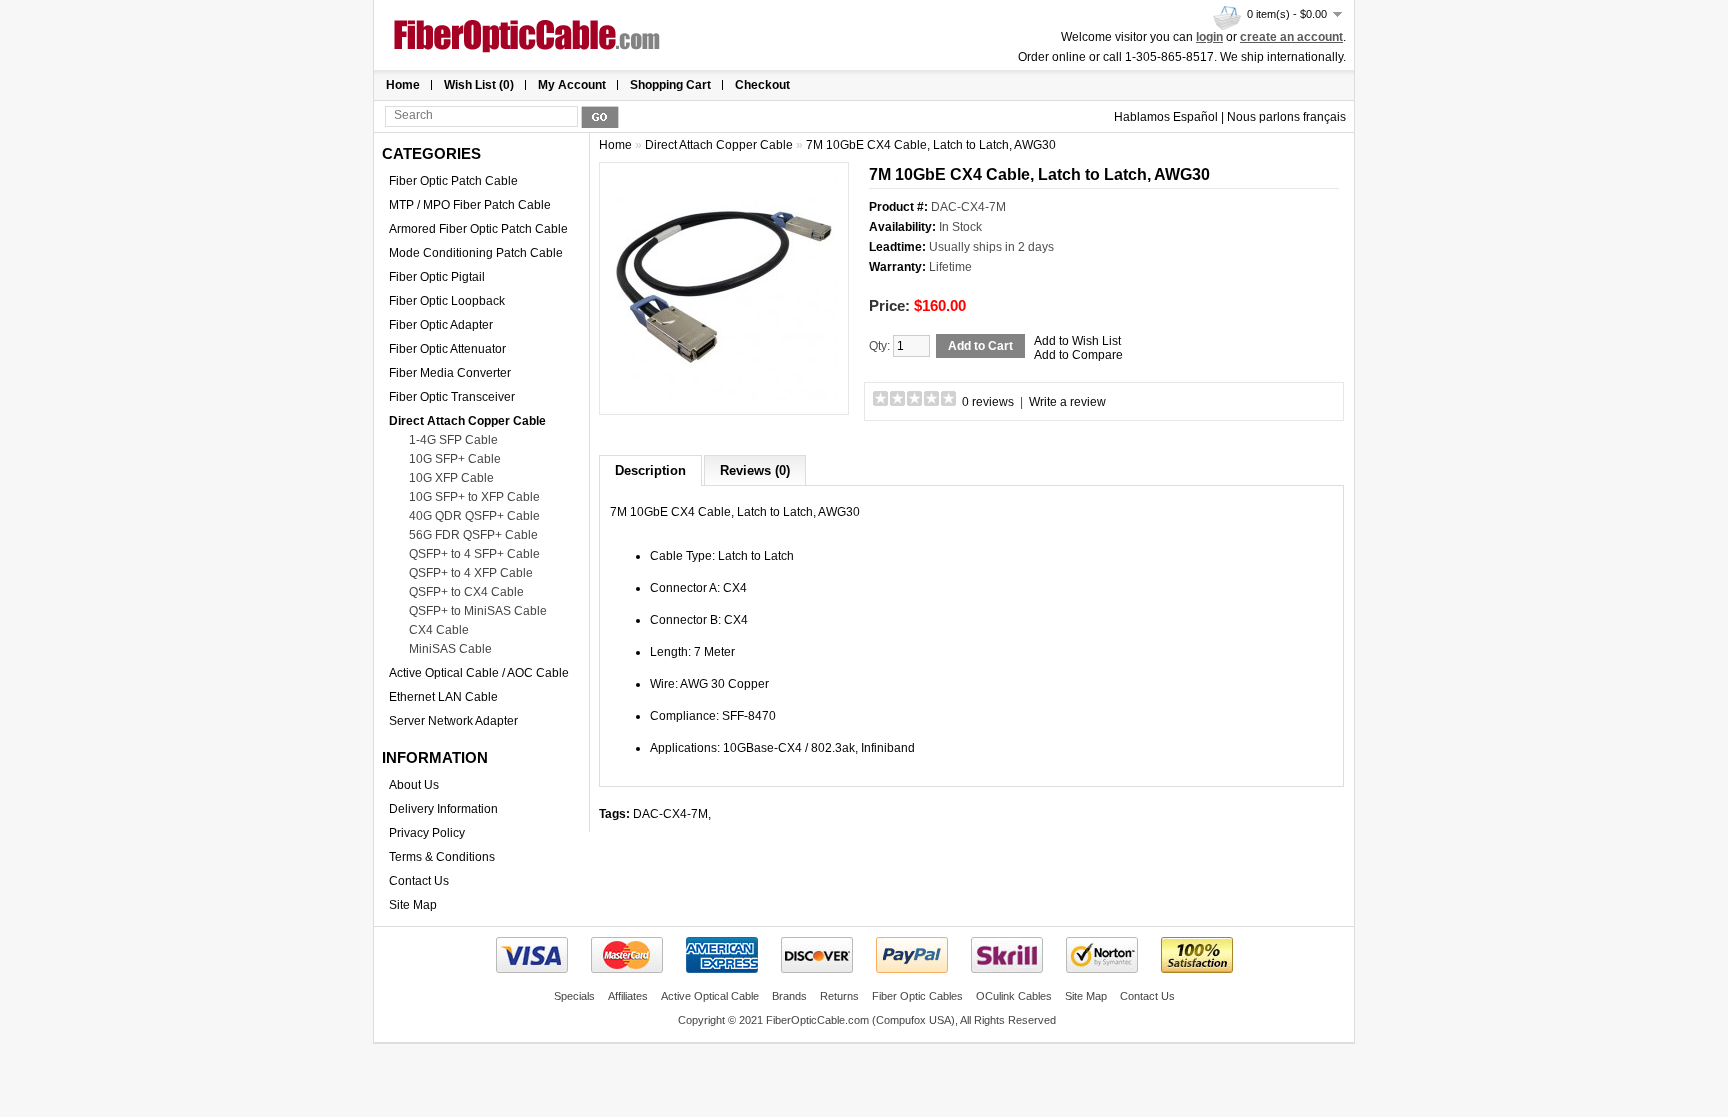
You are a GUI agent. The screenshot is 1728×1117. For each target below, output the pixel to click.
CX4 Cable (439, 630)
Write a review (1067, 402)
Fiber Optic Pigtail (437, 277)
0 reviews (988, 402)
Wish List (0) (479, 85)
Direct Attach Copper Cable (467, 421)
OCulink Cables (1014, 996)
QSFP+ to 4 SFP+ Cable (474, 554)
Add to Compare (1078, 355)
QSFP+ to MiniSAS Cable (478, 611)
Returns (839, 996)
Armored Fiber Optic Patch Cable (478, 229)
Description (650, 470)
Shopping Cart (670, 85)
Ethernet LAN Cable (443, 697)
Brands (789, 996)
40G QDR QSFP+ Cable (474, 516)
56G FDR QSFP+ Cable (473, 535)
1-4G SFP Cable (453, 440)
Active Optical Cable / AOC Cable (479, 673)
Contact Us (419, 881)
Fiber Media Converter (450, 373)
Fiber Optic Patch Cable (453, 181)
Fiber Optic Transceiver (452, 397)
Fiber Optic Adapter (441, 325)
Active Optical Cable (710, 996)
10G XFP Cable (451, 478)
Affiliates (628, 996)
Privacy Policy (427, 833)
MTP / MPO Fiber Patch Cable (470, 205)
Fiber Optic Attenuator (447, 349)
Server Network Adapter (453, 721)
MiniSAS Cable (450, 649)
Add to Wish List (1077, 341)
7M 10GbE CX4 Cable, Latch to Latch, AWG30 (931, 145)
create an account (1291, 37)
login (1209, 37)
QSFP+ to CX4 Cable (466, 592)
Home (403, 85)
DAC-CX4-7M (670, 814)
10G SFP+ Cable (455, 459)
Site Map (413, 905)
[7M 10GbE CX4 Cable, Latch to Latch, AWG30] (724, 397)
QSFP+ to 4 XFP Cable (471, 573)
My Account (572, 85)
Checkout (762, 85)
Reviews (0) (755, 470)
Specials (574, 996)
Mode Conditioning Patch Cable (476, 253)
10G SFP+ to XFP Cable (474, 497)
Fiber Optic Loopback (447, 301)
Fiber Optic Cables (917, 996)
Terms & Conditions (442, 857)
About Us (414, 785)
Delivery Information (443, 809)
